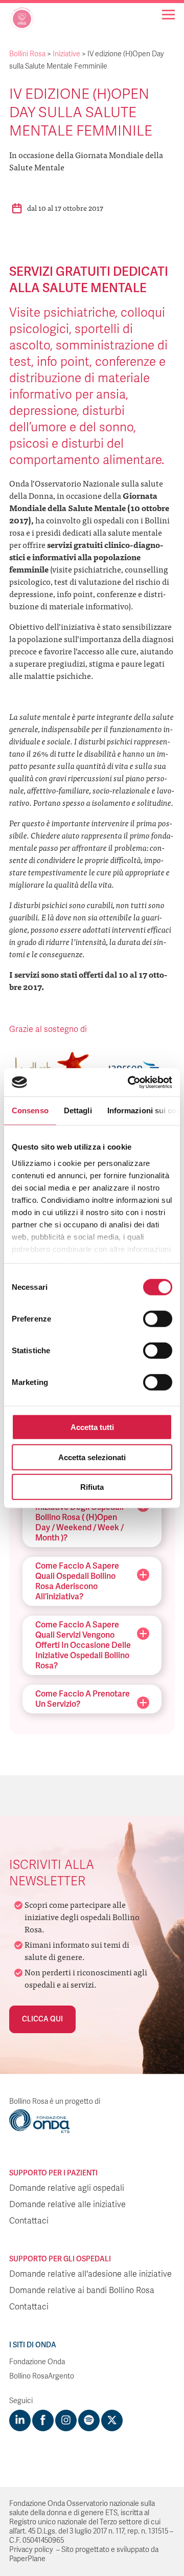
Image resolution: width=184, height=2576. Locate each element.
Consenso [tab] (30, 1110)
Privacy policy (31, 2550)
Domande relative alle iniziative (67, 2205)
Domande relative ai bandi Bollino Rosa (82, 2291)
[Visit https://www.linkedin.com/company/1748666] (20, 2420)
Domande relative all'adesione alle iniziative (90, 2274)
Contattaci (29, 2221)
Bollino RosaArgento (42, 2376)
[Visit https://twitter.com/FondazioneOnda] (112, 2420)
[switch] (158, 1319)
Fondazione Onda (37, 2362)
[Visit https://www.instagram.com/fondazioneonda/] (66, 2420)
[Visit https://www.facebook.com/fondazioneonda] (43, 2420)
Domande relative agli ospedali (67, 2188)
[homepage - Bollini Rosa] (22, 23)
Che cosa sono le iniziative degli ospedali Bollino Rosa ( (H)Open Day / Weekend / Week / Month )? (79, 1517)
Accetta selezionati (92, 1457)
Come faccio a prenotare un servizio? (83, 1699)
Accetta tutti (92, 1427)
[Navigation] (168, 15)
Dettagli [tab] (78, 1110)
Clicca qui (42, 2019)
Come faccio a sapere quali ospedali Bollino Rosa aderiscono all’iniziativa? (77, 1581)
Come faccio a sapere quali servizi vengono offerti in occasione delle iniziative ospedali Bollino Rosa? (83, 1645)
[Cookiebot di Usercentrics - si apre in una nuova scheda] (130, 1082)
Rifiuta (92, 1487)
